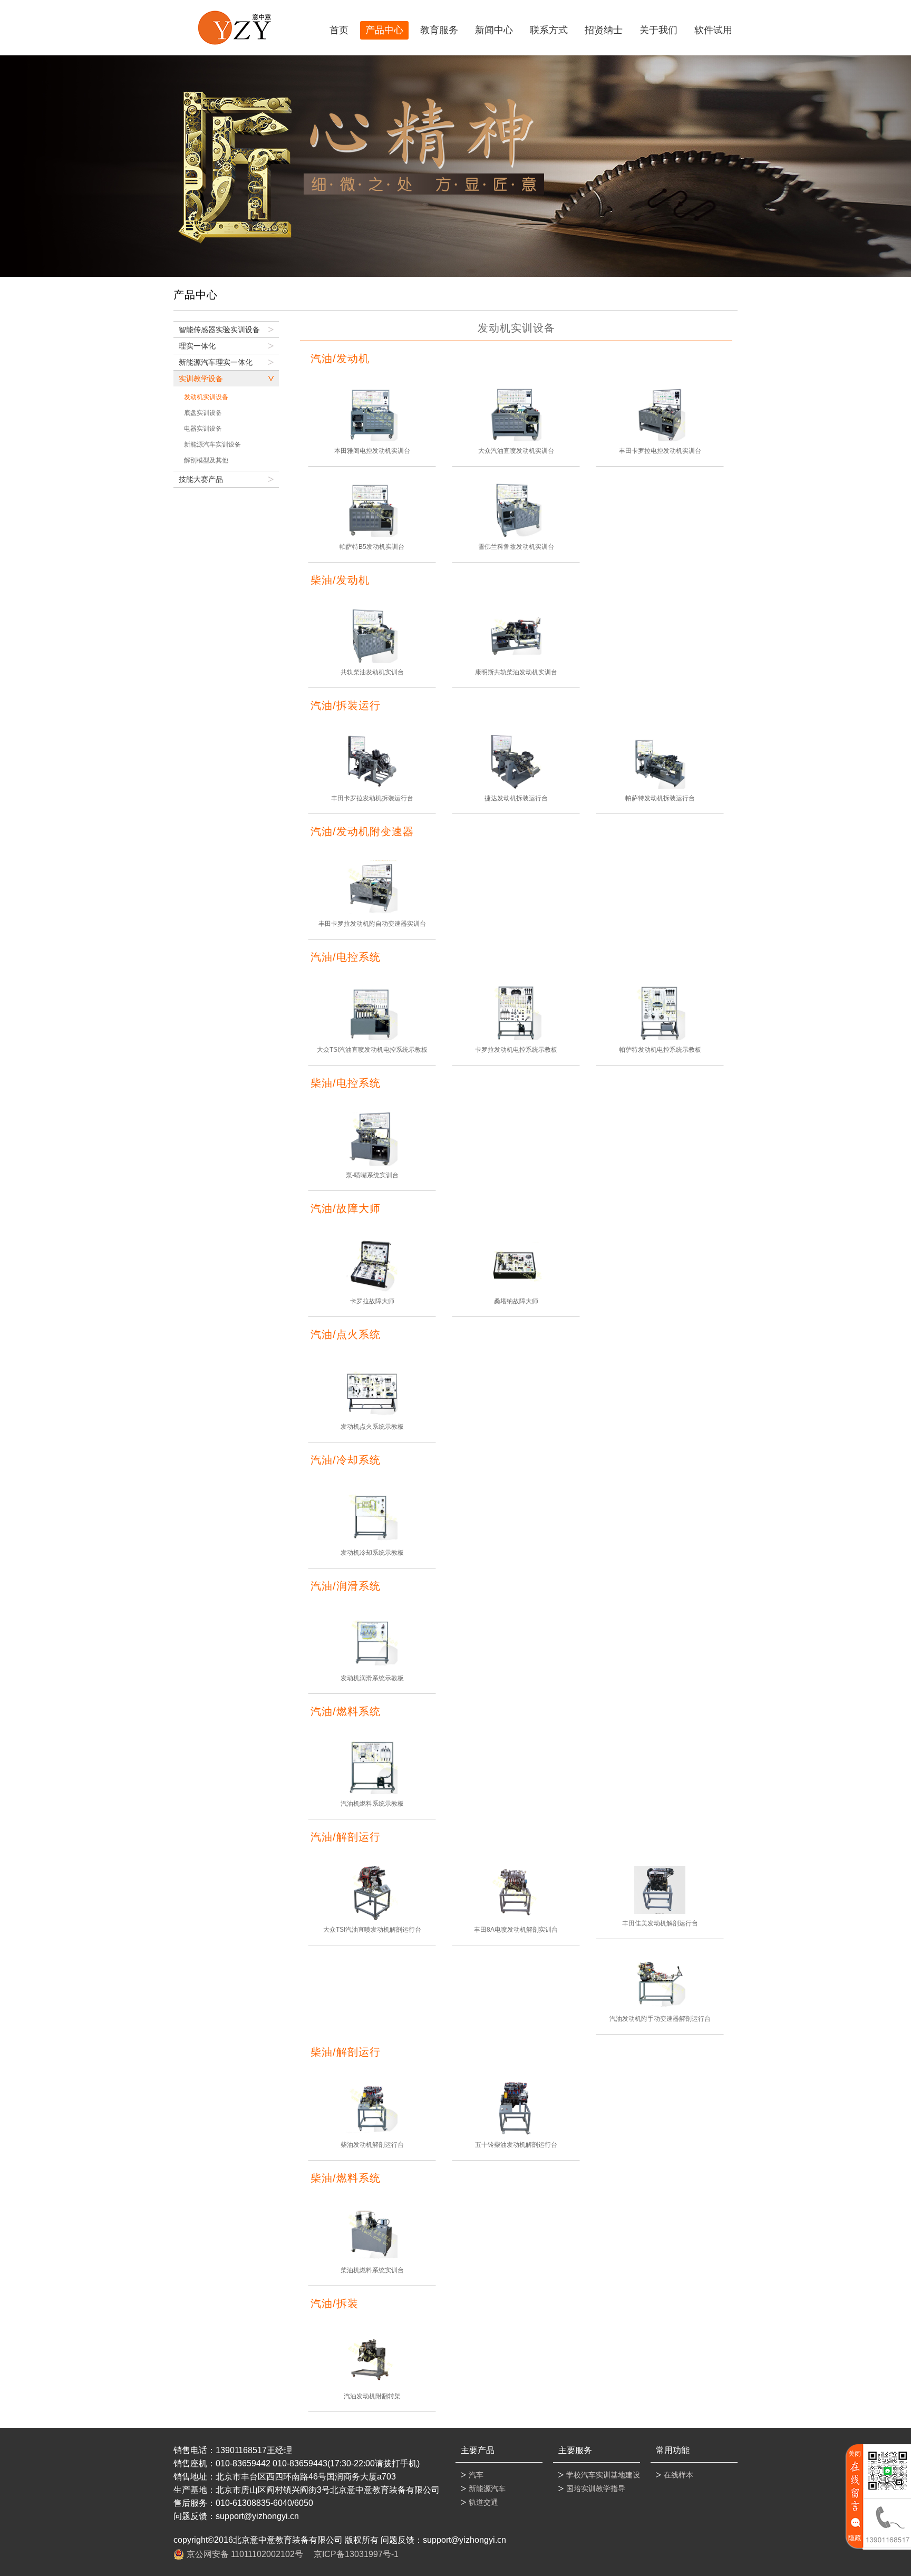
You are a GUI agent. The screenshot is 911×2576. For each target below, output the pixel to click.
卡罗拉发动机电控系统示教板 (516, 1050)
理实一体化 (197, 346)
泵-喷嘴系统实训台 (372, 1175)
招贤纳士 (604, 30)
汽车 (476, 2475)
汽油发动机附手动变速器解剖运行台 (660, 2019)
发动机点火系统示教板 (372, 1427)
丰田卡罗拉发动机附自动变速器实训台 (372, 924)
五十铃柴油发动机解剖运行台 (516, 2145)
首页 (339, 30)
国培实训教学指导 (596, 2488)
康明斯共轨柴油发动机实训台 (516, 672)
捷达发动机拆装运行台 (516, 798)
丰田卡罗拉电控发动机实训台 (660, 451)
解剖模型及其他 (206, 460)
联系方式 (549, 30)
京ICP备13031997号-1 (356, 2554)
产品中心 (384, 30)
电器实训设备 (203, 429)
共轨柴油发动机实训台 (372, 672)
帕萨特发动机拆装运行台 (660, 798)
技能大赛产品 (201, 479)
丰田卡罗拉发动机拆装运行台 (372, 798)
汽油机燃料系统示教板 (372, 1804)
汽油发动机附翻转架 (372, 2396)
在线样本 (679, 2475)
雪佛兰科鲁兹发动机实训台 (516, 547)
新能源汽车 (487, 2488)
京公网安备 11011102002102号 (245, 2554)
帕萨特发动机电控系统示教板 (660, 1050)
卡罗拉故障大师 (372, 1301)
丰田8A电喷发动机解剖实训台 (516, 1930)
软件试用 (713, 30)
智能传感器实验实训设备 (219, 330)
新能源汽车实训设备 (212, 444)
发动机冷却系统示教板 (372, 1553)
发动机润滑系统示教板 (372, 1678)
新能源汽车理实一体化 (216, 362)
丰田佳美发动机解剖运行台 (660, 1923)
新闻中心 (494, 30)
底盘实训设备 (203, 413)
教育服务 (439, 30)
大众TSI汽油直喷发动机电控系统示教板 (372, 1050)
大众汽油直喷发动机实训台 (516, 451)
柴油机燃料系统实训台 (372, 2270)
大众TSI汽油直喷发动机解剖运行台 (372, 1930)
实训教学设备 (201, 379)
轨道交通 (483, 2502)
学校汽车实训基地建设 (603, 2475)
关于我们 (658, 30)
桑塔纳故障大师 (516, 1301)
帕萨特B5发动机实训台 (372, 547)
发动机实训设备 (206, 397)
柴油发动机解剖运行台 (372, 2145)
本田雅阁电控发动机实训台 (372, 451)
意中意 (234, 28)
